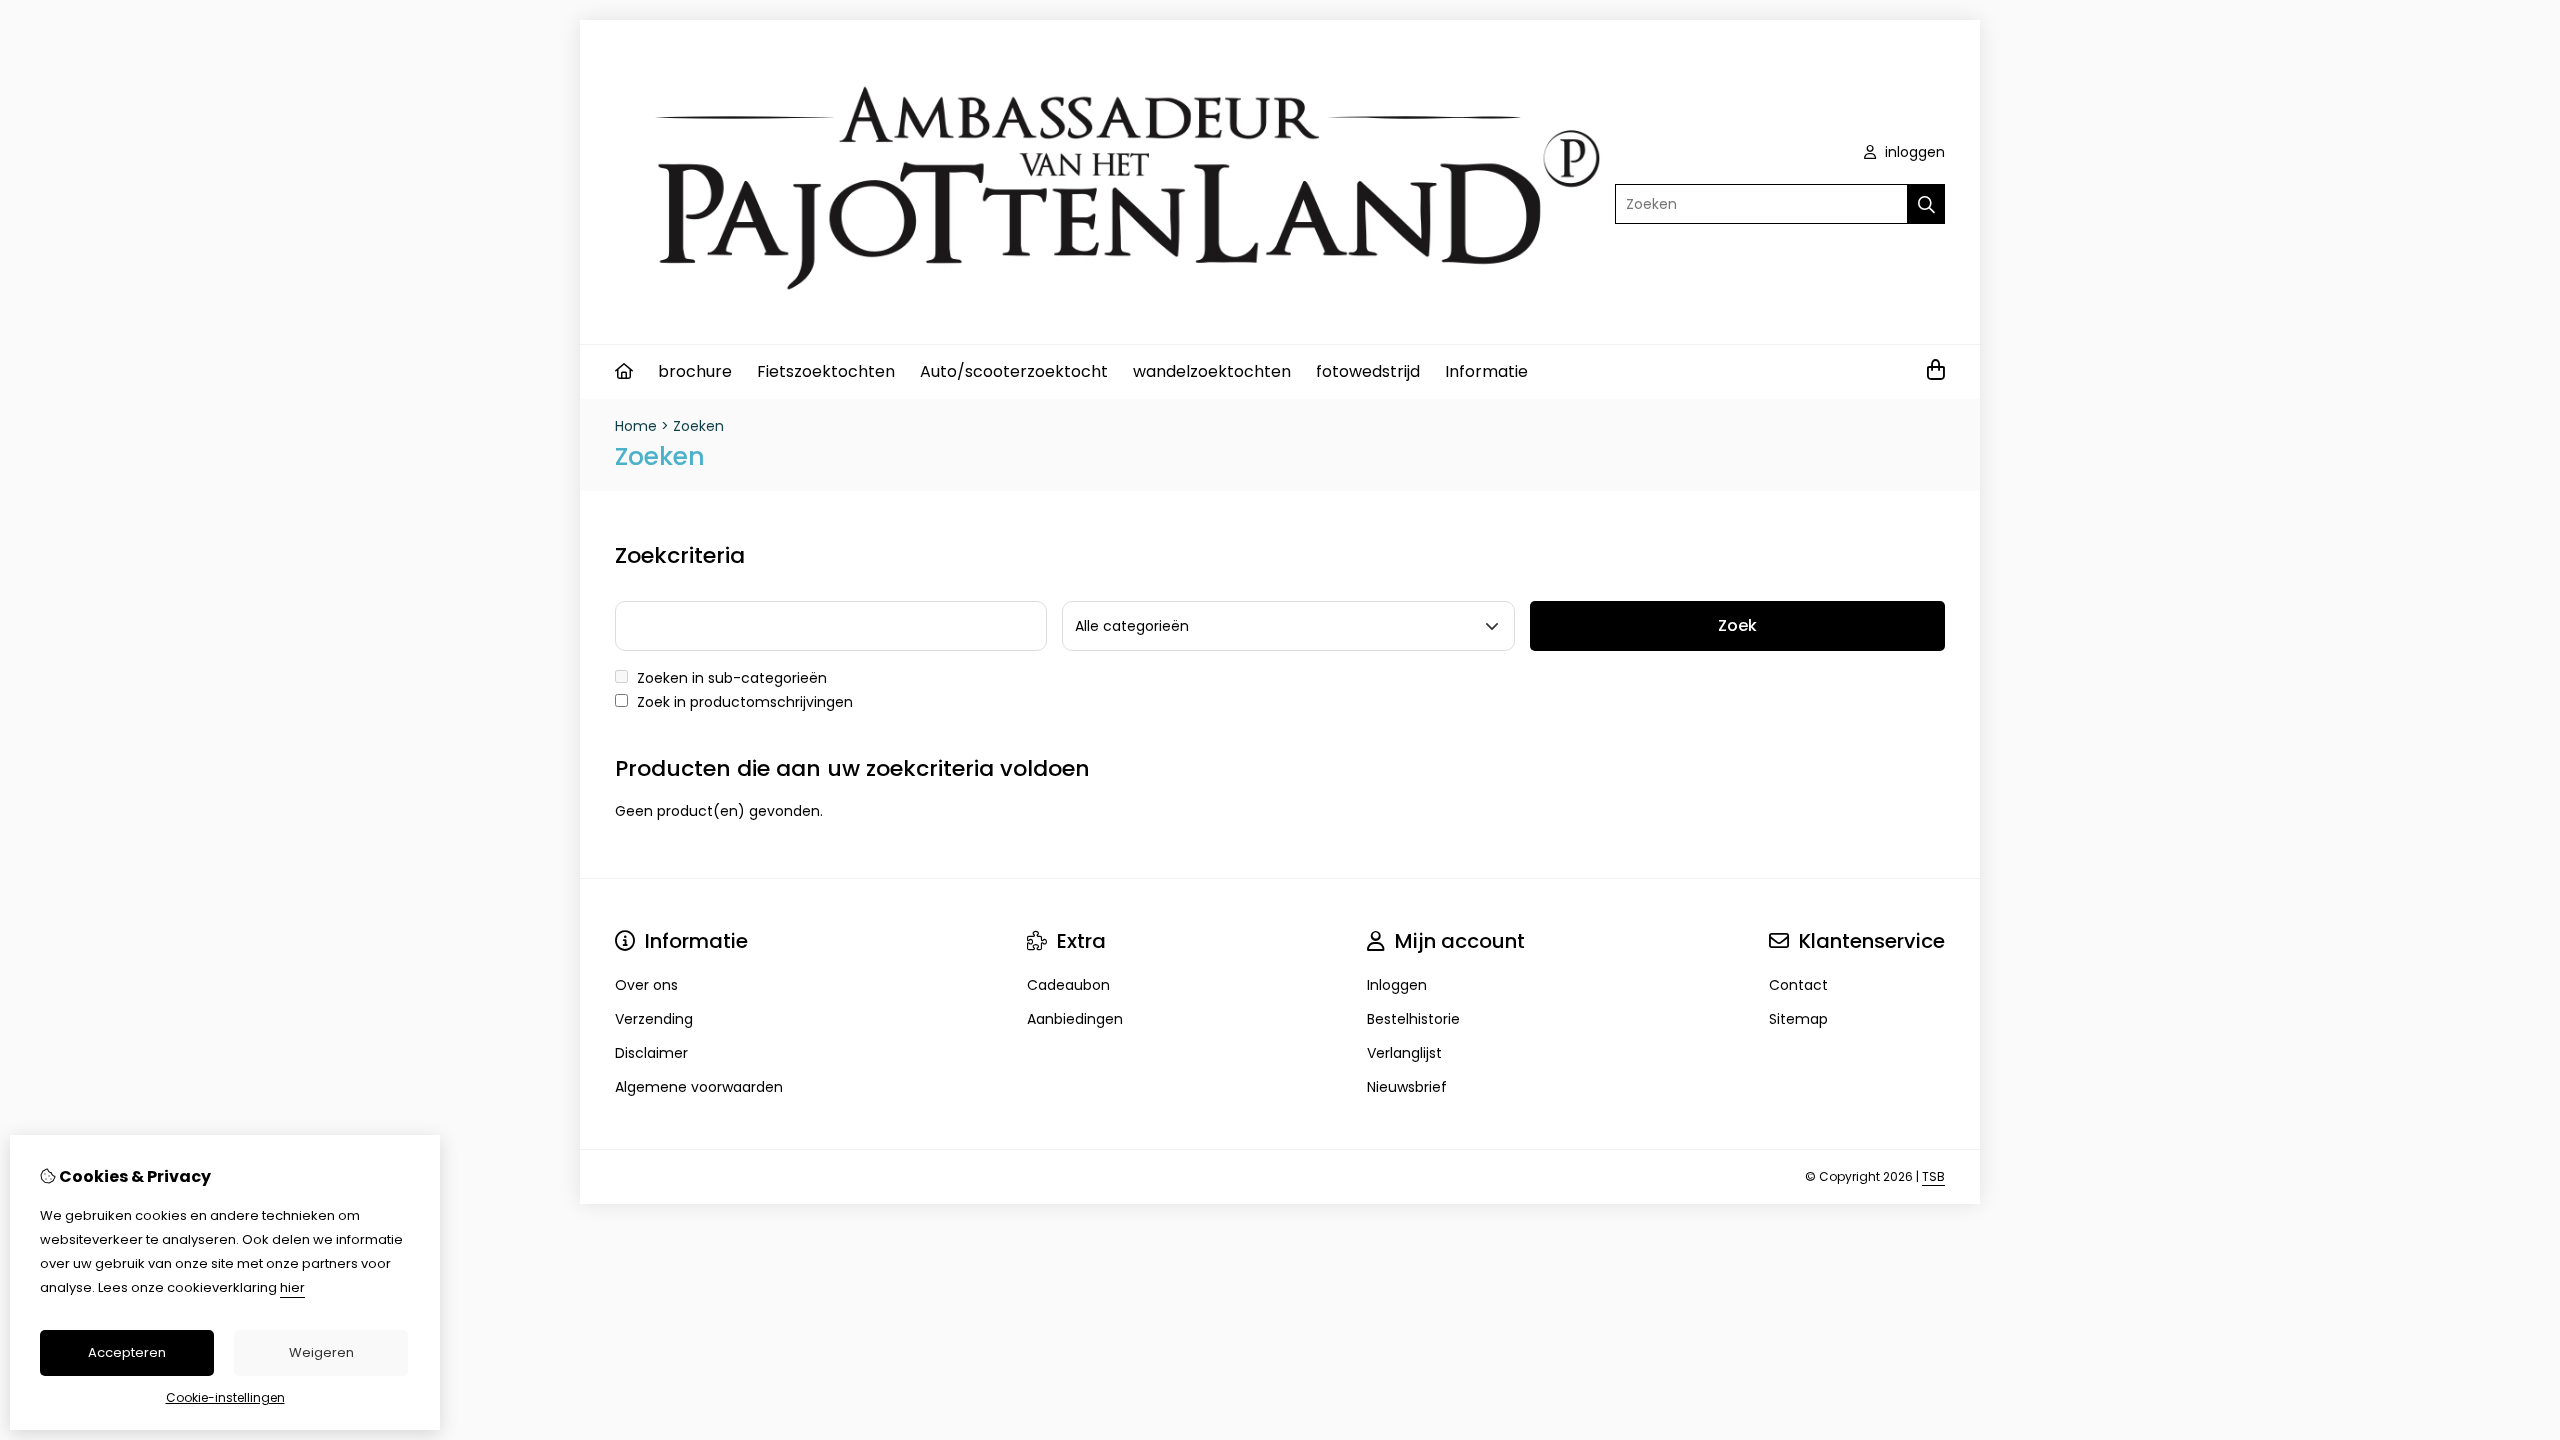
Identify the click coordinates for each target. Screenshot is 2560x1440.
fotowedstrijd (1368, 371)
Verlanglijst (1404, 1053)
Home (636, 426)
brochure (695, 371)
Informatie (1486, 371)
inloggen (1913, 152)
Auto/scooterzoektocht (1014, 371)
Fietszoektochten (826, 371)
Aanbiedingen (1075, 1019)
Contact (1798, 985)
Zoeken (698, 426)
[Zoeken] (1926, 204)
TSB (1933, 1176)
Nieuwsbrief (1407, 1087)
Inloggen (1397, 985)
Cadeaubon (1068, 985)
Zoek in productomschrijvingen (743, 702)
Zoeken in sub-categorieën (730, 678)
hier (292, 1287)
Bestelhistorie (1413, 1019)
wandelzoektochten (1212, 371)
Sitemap (1798, 1019)
